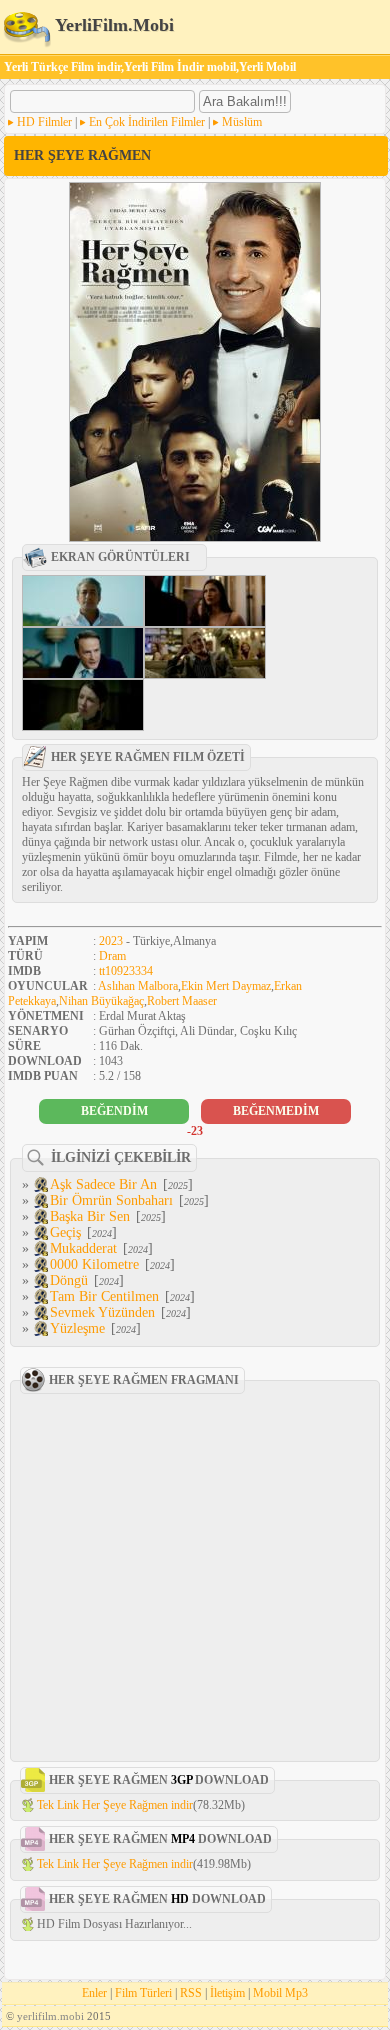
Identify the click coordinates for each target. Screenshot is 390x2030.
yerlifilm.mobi (50, 2016)
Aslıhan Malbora (138, 986)
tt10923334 (126, 971)
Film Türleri (143, 1993)
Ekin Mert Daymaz (226, 986)
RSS (191, 1993)
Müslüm (242, 122)
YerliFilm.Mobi (112, 25)
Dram (112, 956)
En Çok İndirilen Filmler (147, 122)
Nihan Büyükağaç (101, 1001)
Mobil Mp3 (280, 1993)
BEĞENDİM (114, 1111)
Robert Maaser (182, 1001)
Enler (94, 1993)
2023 (111, 941)
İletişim (227, 1993)
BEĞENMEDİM (276, 1111)
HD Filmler (44, 122)
